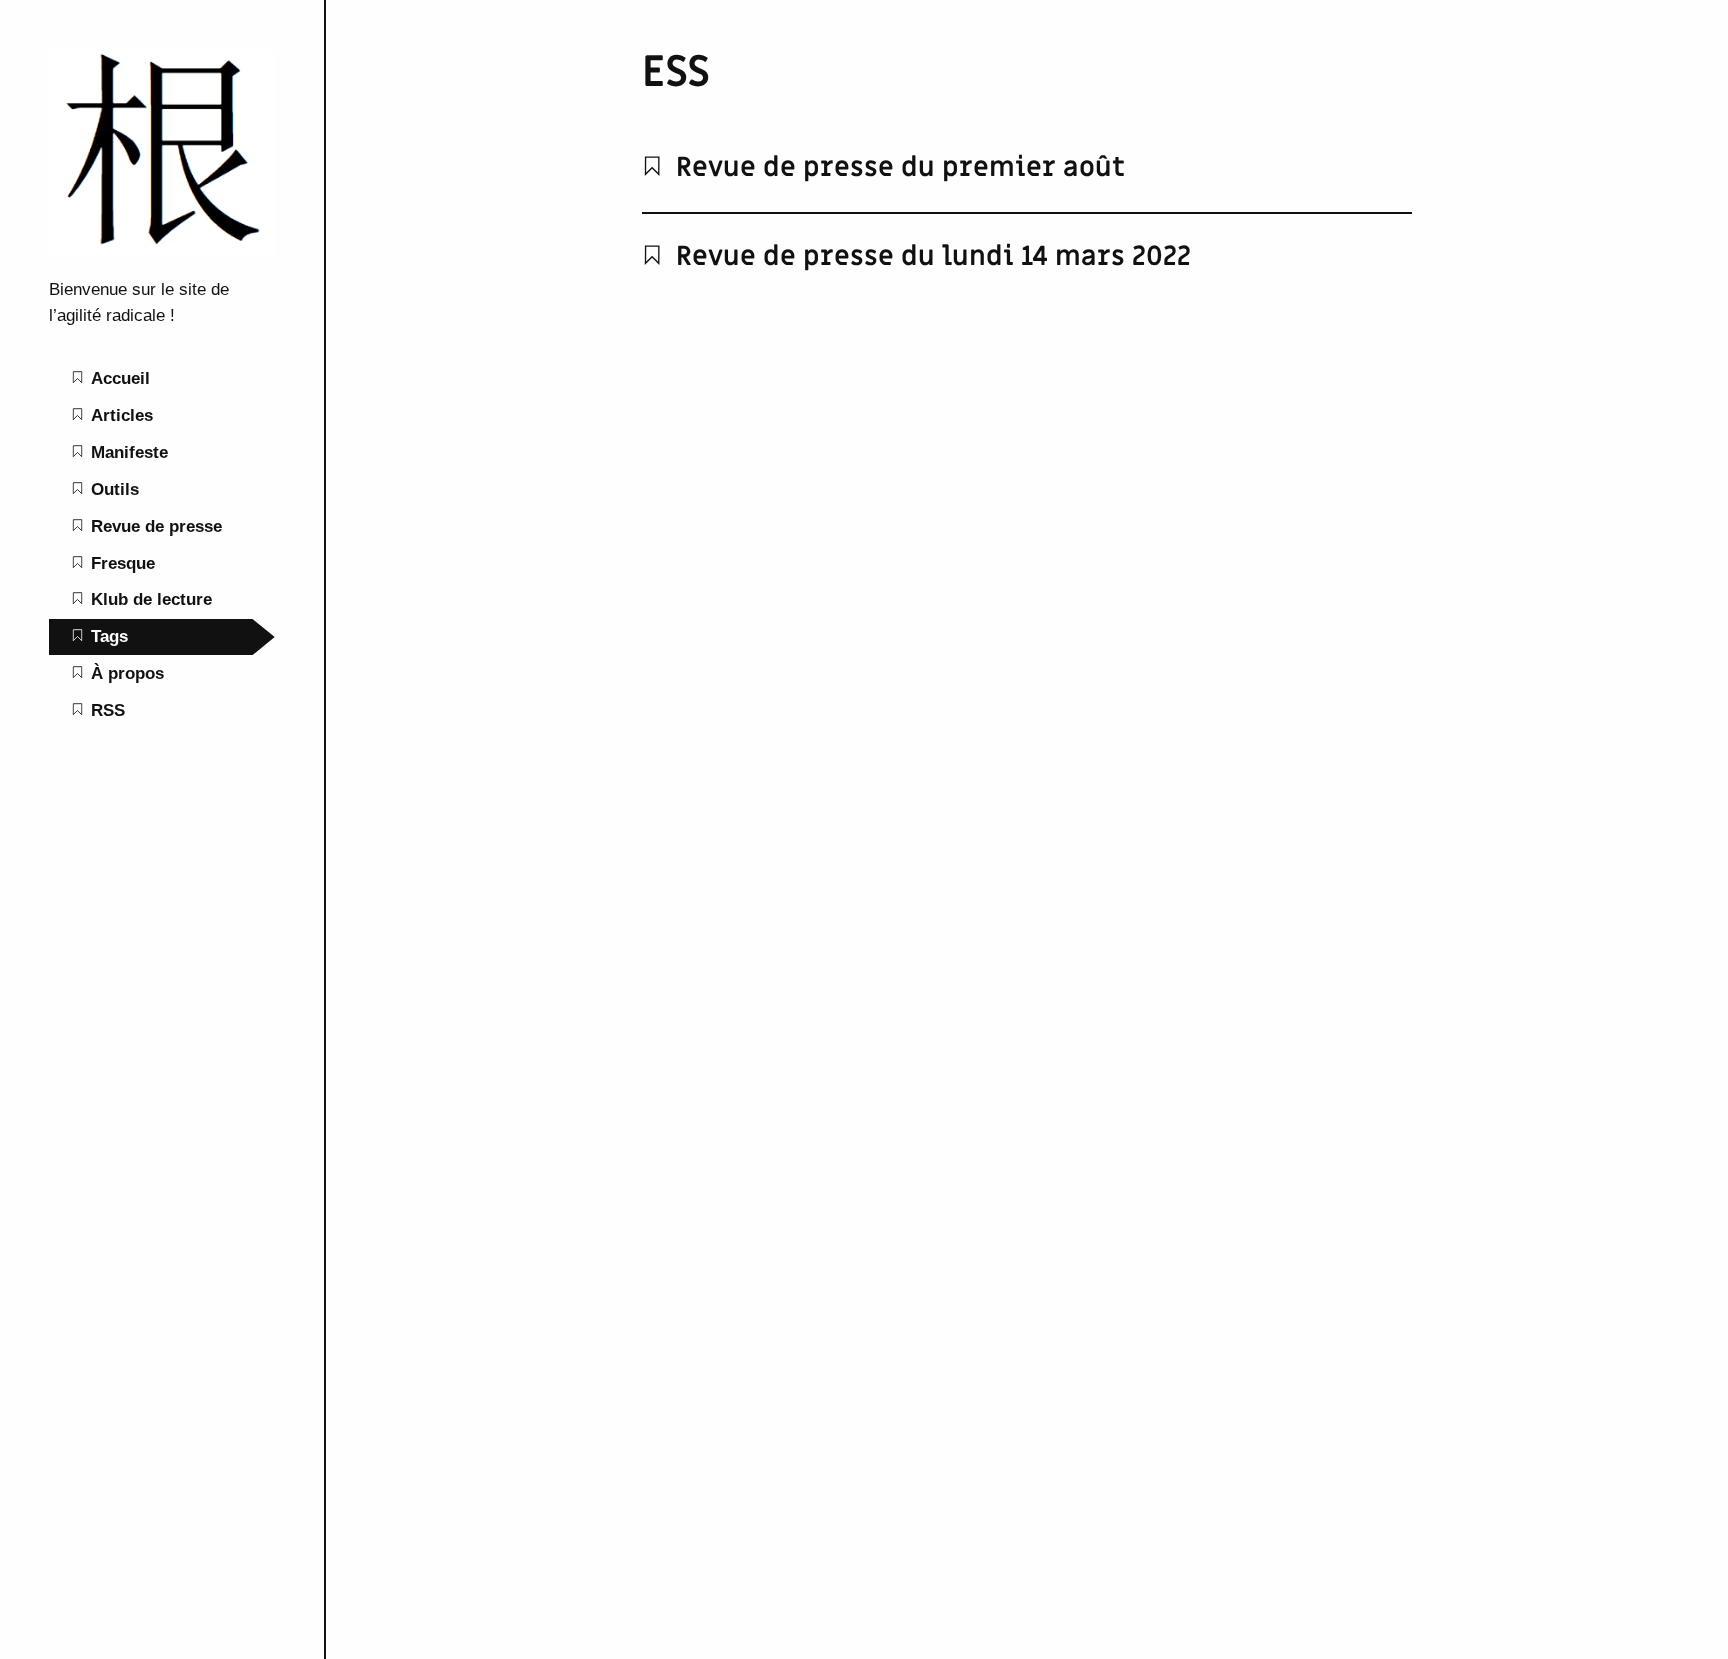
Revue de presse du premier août (897, 167)
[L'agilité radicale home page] (162, 252)
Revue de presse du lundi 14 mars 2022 (930, 256)
